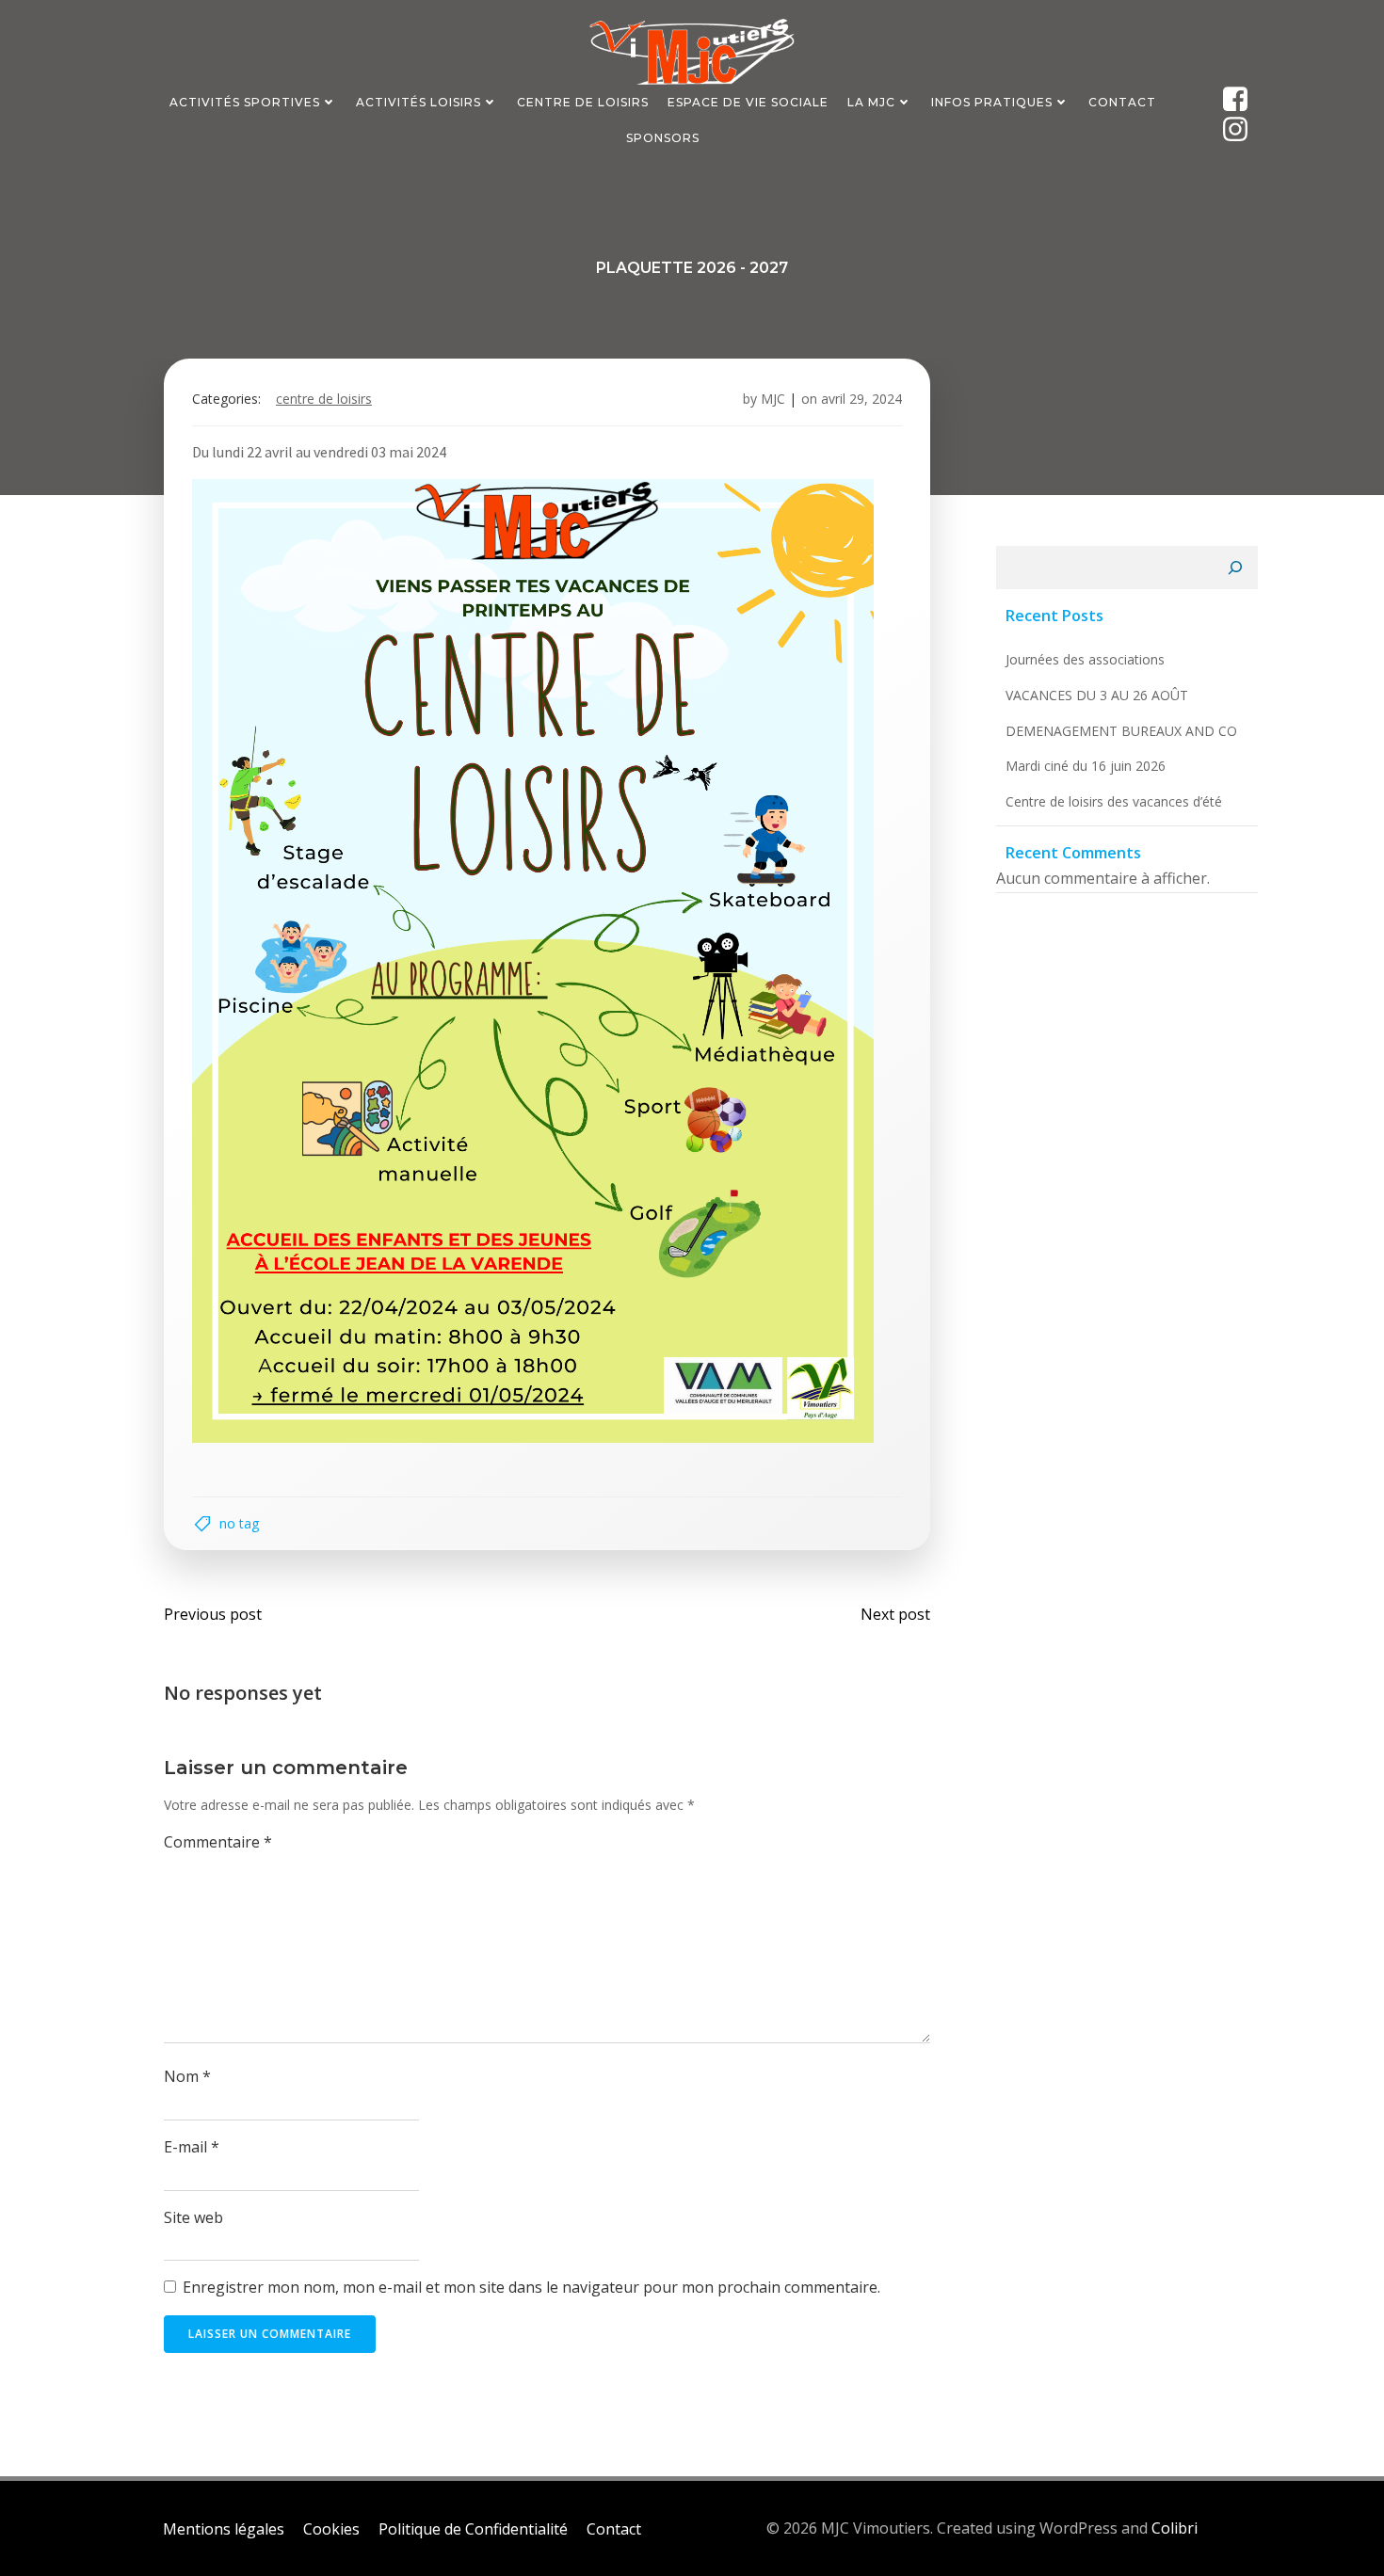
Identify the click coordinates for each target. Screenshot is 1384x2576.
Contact (1122, 102)
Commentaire (218, 1842)
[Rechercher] (1235, 568)
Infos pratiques (992, 102)
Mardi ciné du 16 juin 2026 (1086, 766)
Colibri (1175, 2528)
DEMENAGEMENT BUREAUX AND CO (1121, 731)
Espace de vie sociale (748, 102)
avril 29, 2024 (861, 399)
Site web (193, 2217)
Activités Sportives (245, 102)
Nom (187, 2076)
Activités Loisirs (418, 102)
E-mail (192, 2147)
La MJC (871, 102)
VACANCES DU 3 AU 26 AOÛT (1097, 695)
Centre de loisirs (324, 399)
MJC (773, 399)
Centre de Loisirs (583, 102)
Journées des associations (1085, 659)
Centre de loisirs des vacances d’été (1114, 801)
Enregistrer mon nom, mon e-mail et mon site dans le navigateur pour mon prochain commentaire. (531, 2287)
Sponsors (663, 138)
